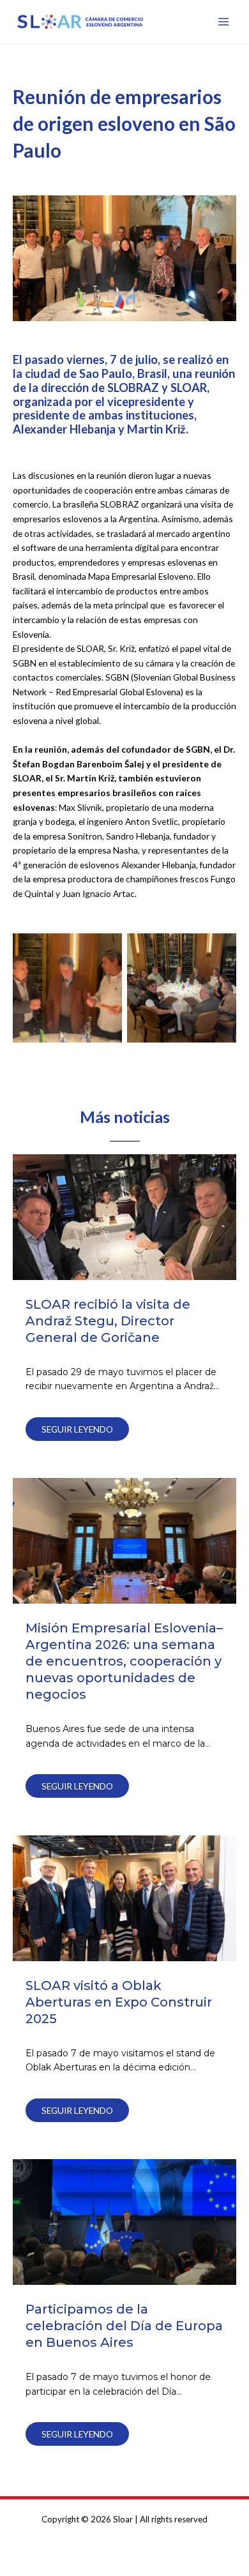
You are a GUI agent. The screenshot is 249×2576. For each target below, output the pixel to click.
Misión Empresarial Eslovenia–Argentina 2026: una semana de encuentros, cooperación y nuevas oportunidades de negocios (124, 1661)
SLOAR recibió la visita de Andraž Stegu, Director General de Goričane (108, 1321)
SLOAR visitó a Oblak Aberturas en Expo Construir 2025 (119, 2002)
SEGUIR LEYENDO (77, 1429)
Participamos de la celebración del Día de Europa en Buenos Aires (124, 2326)
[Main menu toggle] (224, 22)
